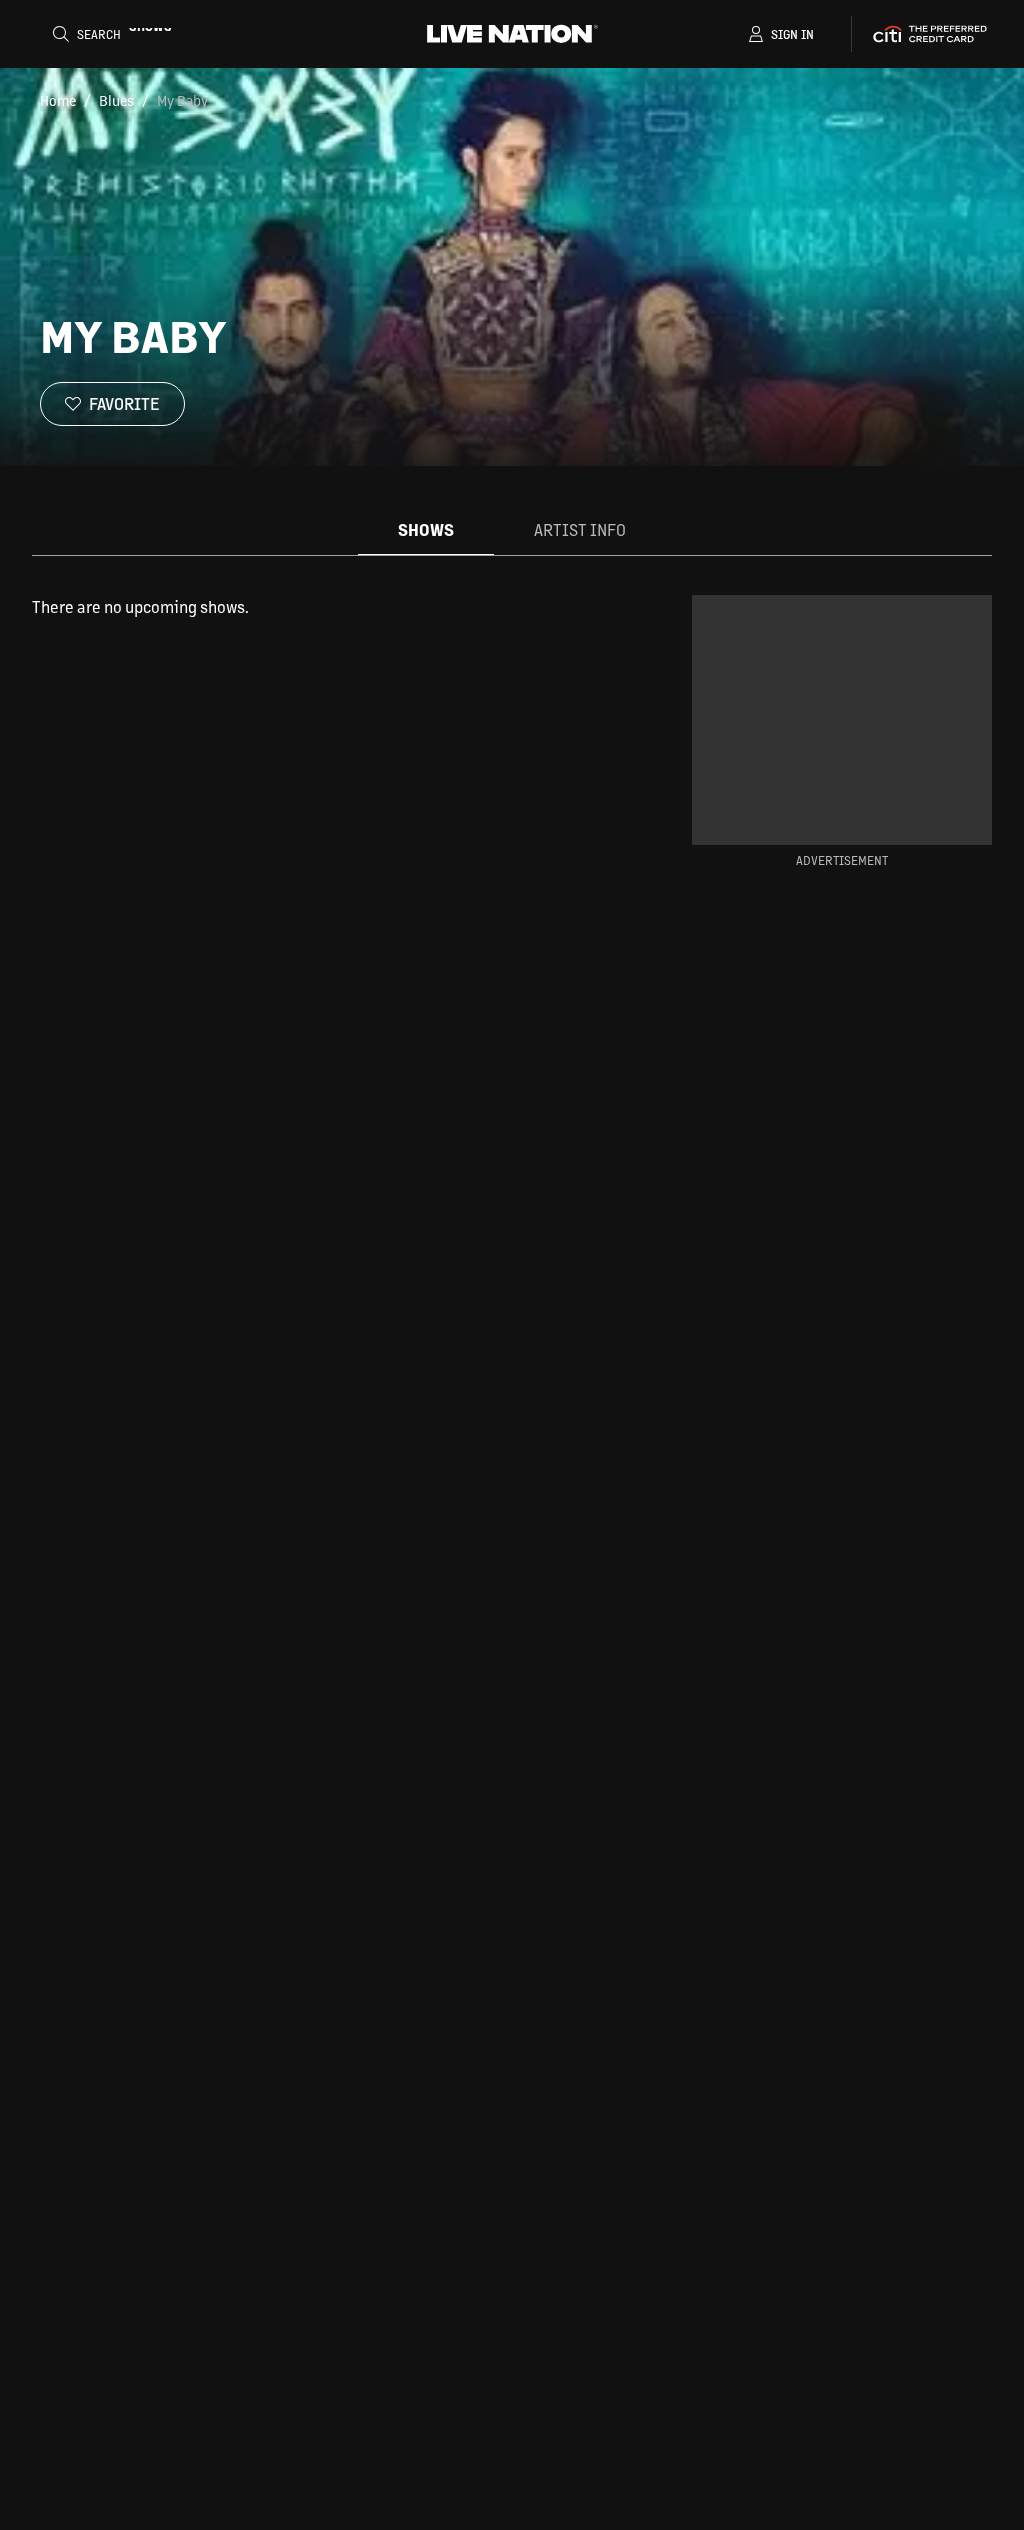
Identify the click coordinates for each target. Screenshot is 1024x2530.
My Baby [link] (182, 100)
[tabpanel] (330, 607)
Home (58, 100)
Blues (116, 100)
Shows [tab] (426, 529)
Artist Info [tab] (580, 529)
